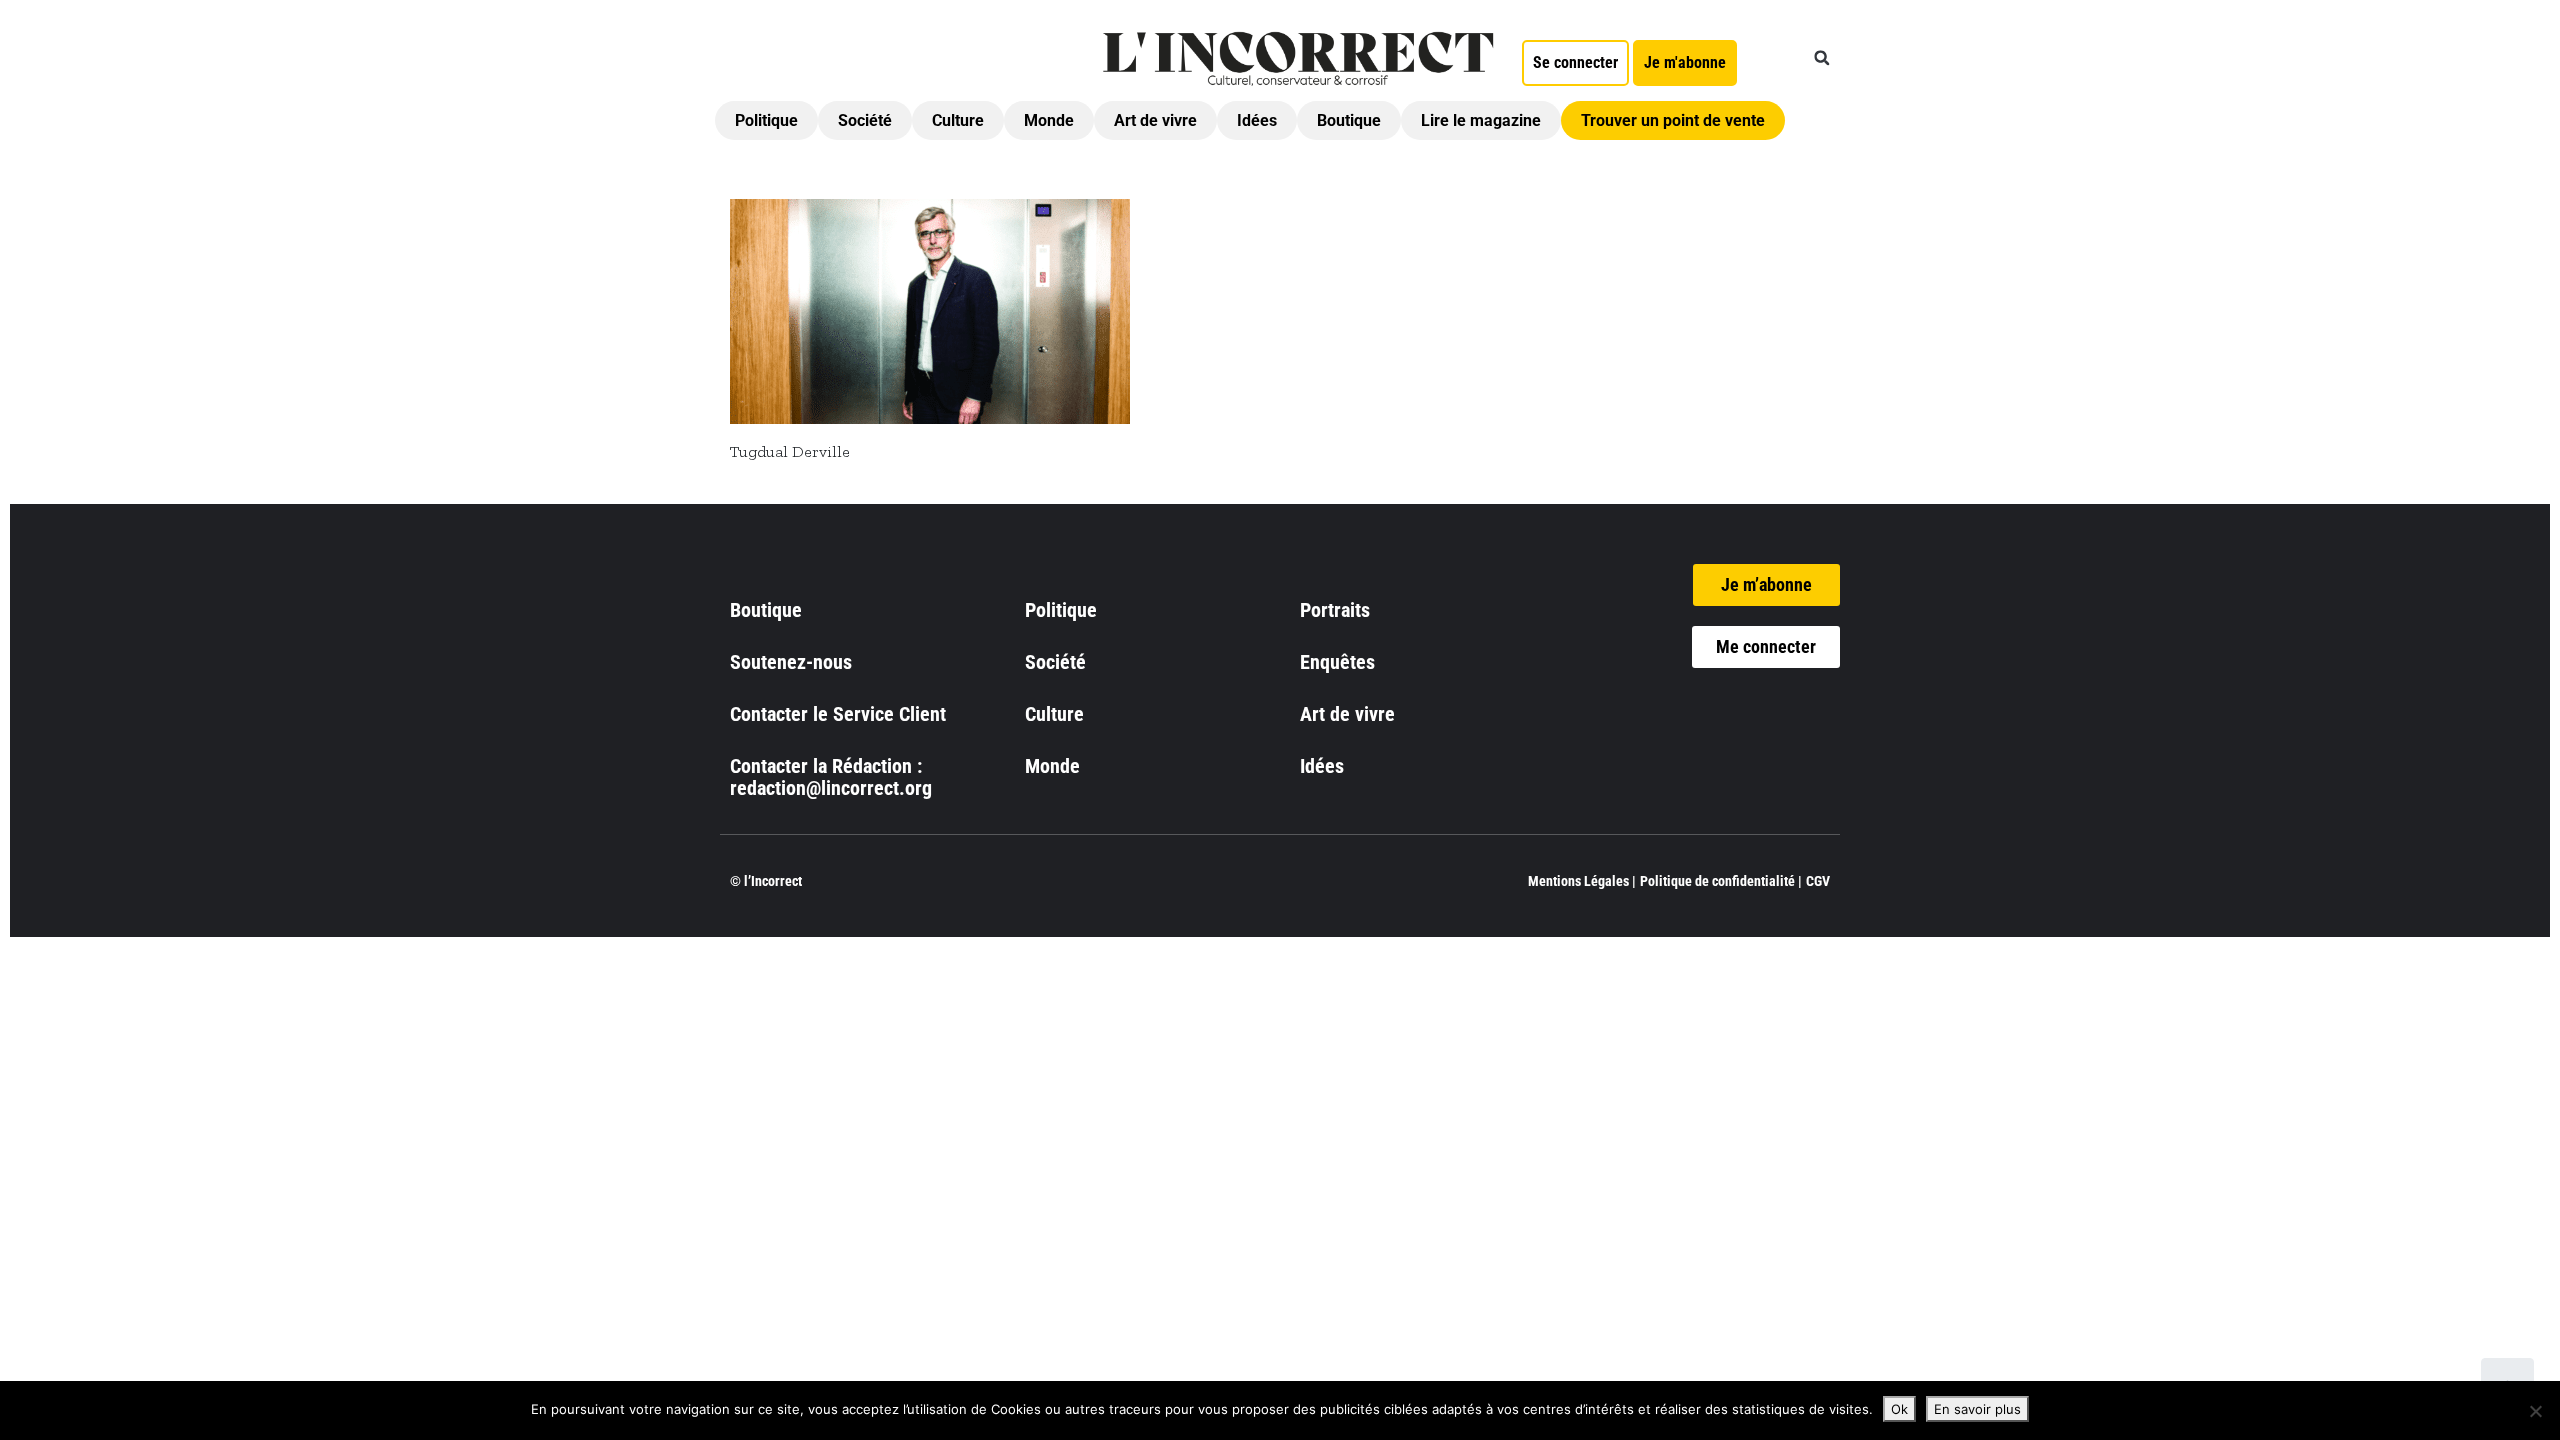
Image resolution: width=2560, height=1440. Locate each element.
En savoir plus (1977, 1409)
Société (865, 120)
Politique (766, 120)
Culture (958, 120)
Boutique (1349, 120)
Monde (1049, 120)
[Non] (2535, 1411)
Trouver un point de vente (1673, 120)
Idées (1257, 120)
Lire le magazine (1481, 120)
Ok (1899, 1409)
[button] (1822, 58)
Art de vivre (1155, 120)
